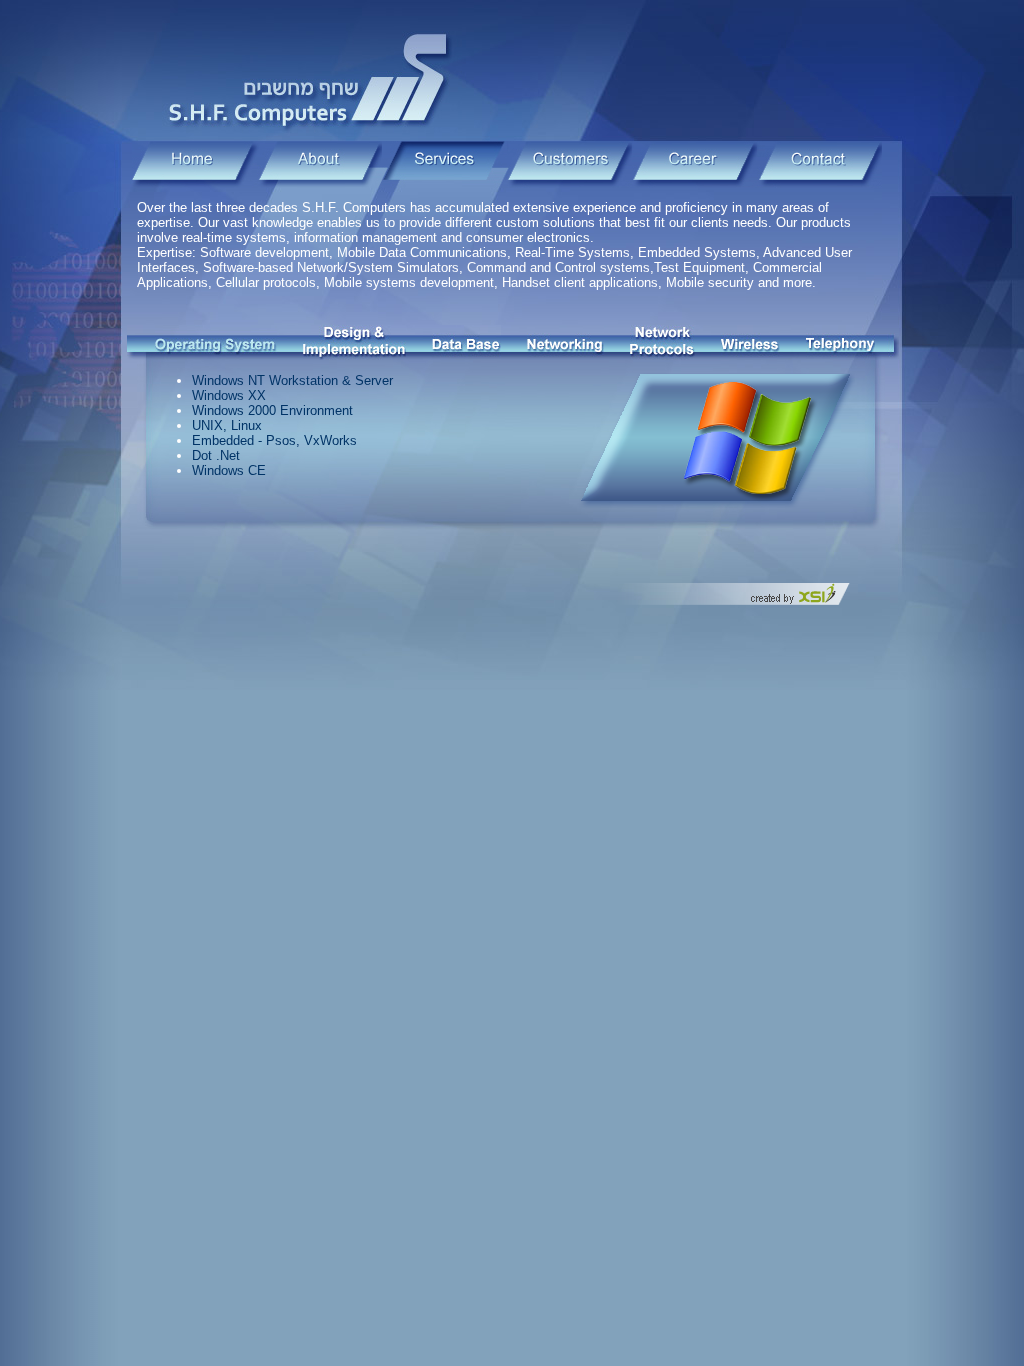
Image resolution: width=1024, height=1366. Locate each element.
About (319, 164)
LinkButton (216, 342)
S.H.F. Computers (312, 78)
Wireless (750, 342)
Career (694, 164)
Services (444, 164)
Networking (565, 342)
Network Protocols (662, 342)
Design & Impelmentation (354, 342)
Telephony (840, 342)
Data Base (466, 342)
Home (194, 164)
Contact (819, 164)
